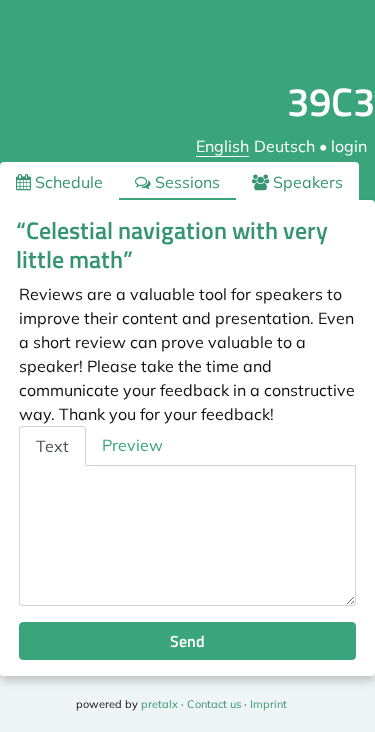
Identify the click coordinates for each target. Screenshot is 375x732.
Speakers (306, 182)
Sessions (185, 182)
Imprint (268, 704)
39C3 (331, 101)
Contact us (214, 704)
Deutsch (284, 146)
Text (52, 446)
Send (187, 641)
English (222, 146)
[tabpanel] (187, 536)
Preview (132, 445)
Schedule (67, 182)
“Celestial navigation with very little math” (172, 244)
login (349, 146)
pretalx (159, 704)
